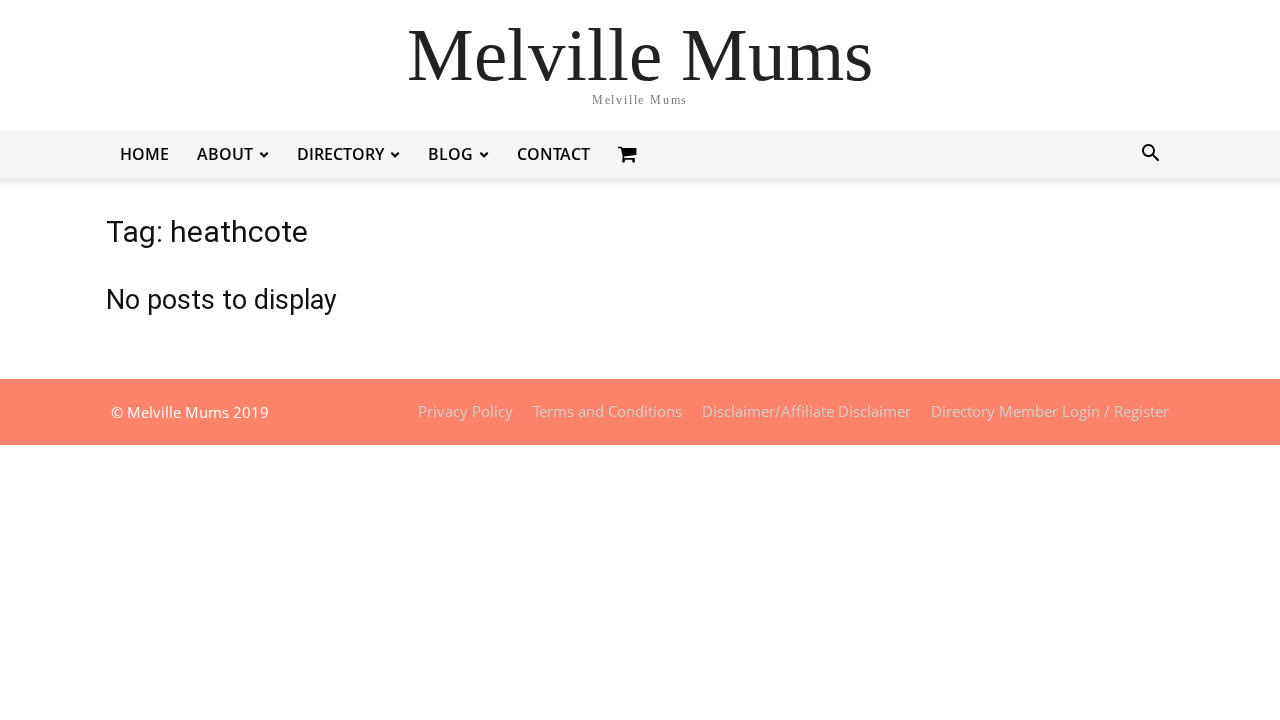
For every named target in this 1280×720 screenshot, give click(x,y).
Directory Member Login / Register (1050, 411)
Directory (340, 154)
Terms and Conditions (607, 411)
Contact (553, 154)
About (225, 154)
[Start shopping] (630, 153)
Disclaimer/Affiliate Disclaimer (806, 411)
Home (144, 154)
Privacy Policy (465, 411)
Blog (450, 154)
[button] (1150, 155)
